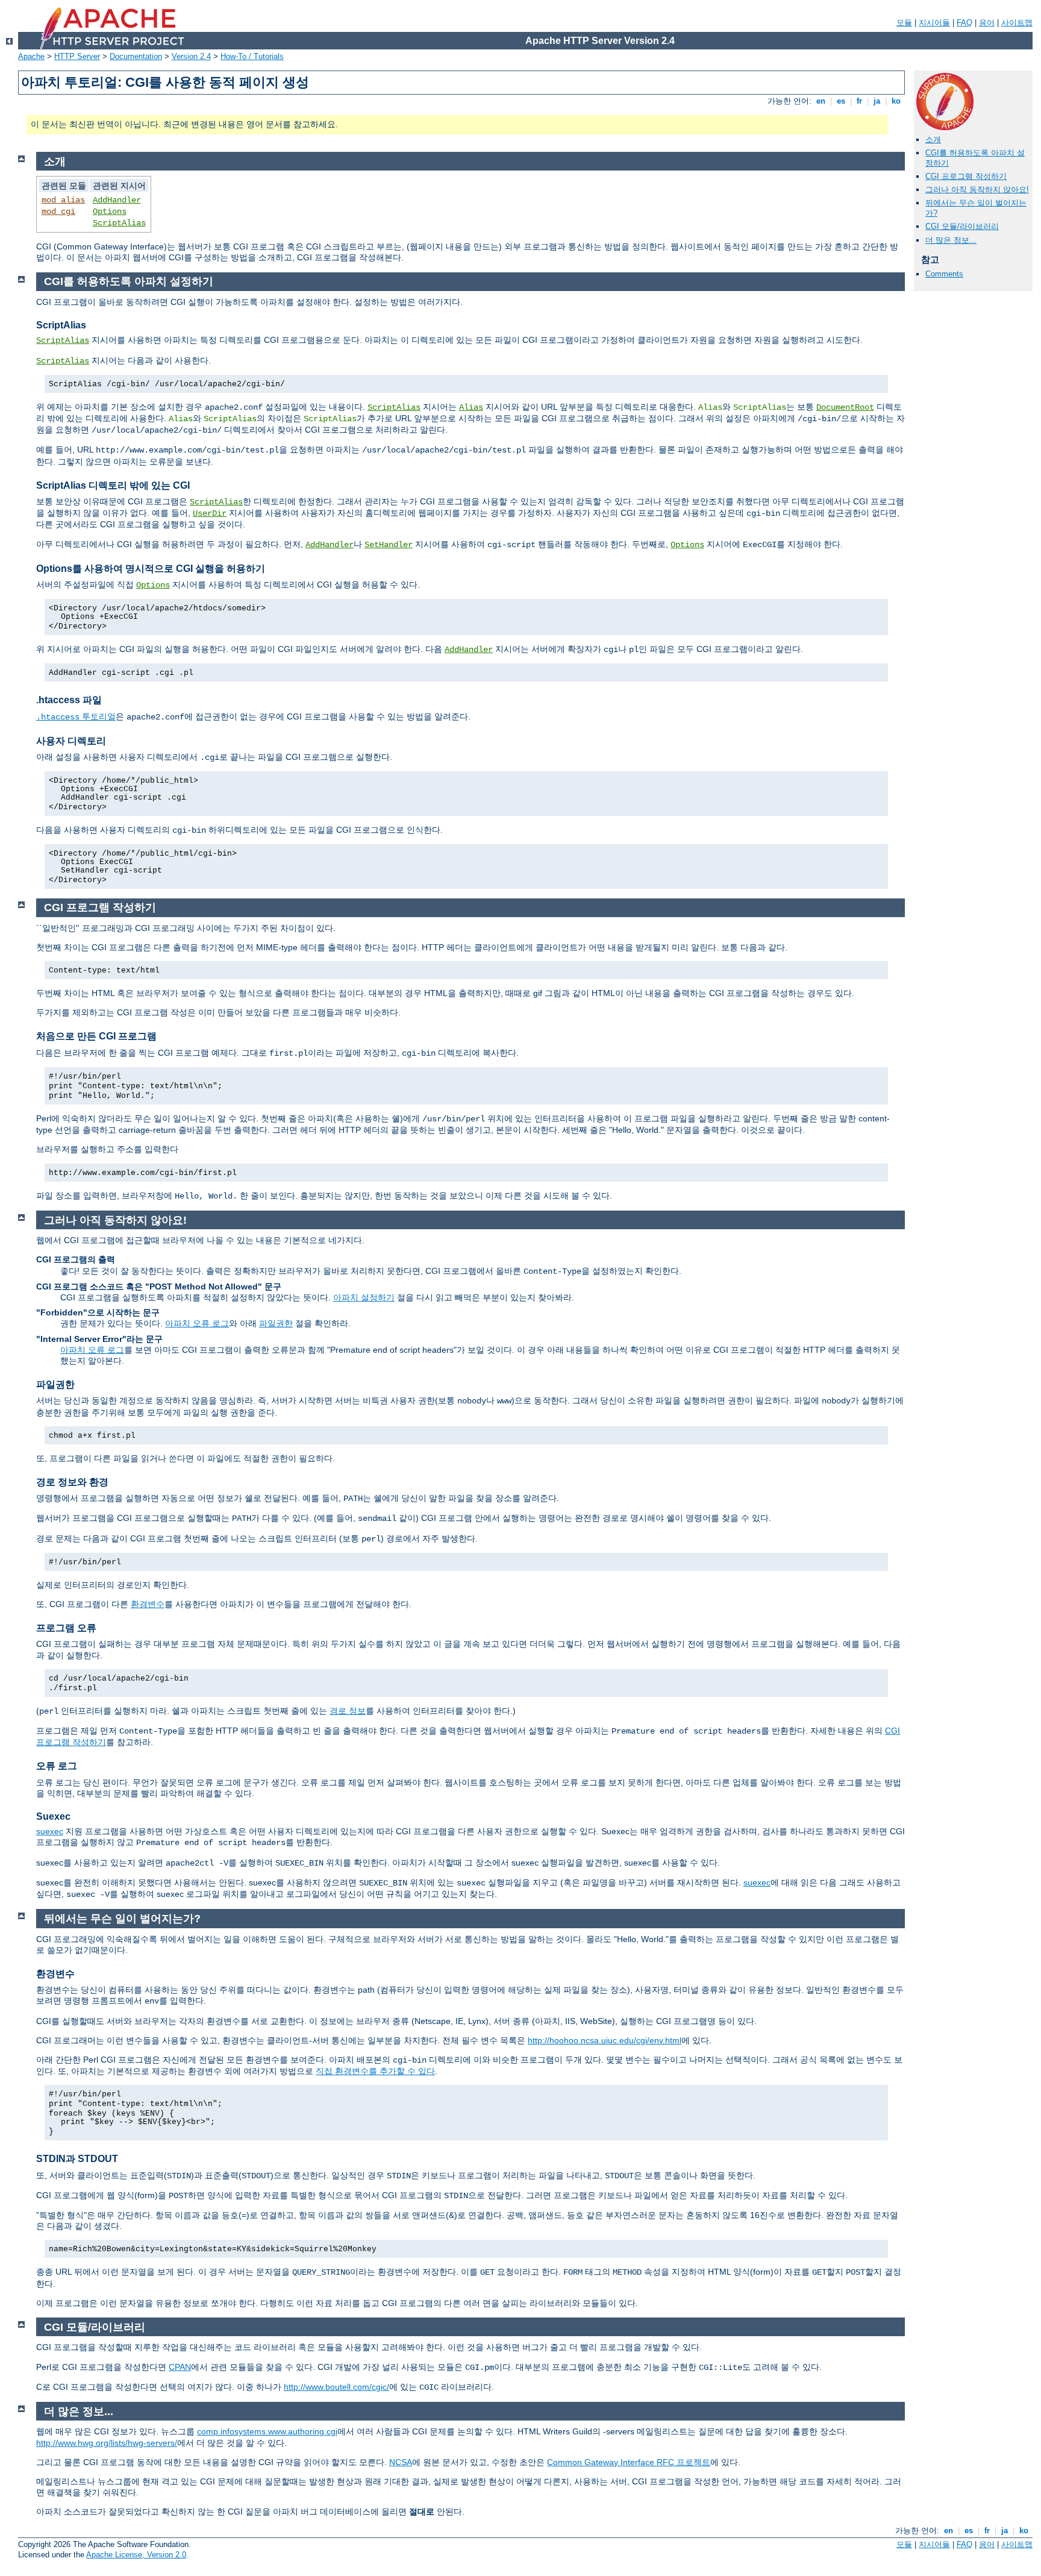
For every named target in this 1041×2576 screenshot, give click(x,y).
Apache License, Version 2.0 (136, 2555)
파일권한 (276, 1323)
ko (896, 101)
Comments (944, 274)
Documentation (136, 56)
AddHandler (117, 200)
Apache (31, 56)
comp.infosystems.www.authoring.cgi (267, 2431)
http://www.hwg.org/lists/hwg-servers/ (107, 2443)
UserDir (210, 513)
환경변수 (148, 1604)
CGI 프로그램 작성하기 (966, 176)
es (841, 101)
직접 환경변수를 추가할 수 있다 (375, 2071)
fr (859, 101)
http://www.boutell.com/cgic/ (336, 2387)
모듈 (904, 23)
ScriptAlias (119, 223)
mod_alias (63, 200)
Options (110, 212)
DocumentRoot (845, 407)
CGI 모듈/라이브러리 (962, 226)
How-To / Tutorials (252, 56)
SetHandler (389, 545)
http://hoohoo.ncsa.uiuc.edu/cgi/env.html (605, 2040)
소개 (933, 139)
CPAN (180, 2367)
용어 (987, 23)
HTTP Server (77, 56)
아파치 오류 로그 (197, 1323)
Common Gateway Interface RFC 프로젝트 (629, 2462)
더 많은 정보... (951, 240)
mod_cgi (58, 212)
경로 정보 (348, 1711)
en (821, 101)
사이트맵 (1017, 23)
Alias (471, 407)
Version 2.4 (191, 56)
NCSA (401, 2462)
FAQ (964, 23)
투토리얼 (76, 716)
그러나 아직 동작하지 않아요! (977, 190)
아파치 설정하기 (364, 1297)
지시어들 (934, 23)
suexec (50, 1831)
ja (877, 101)
